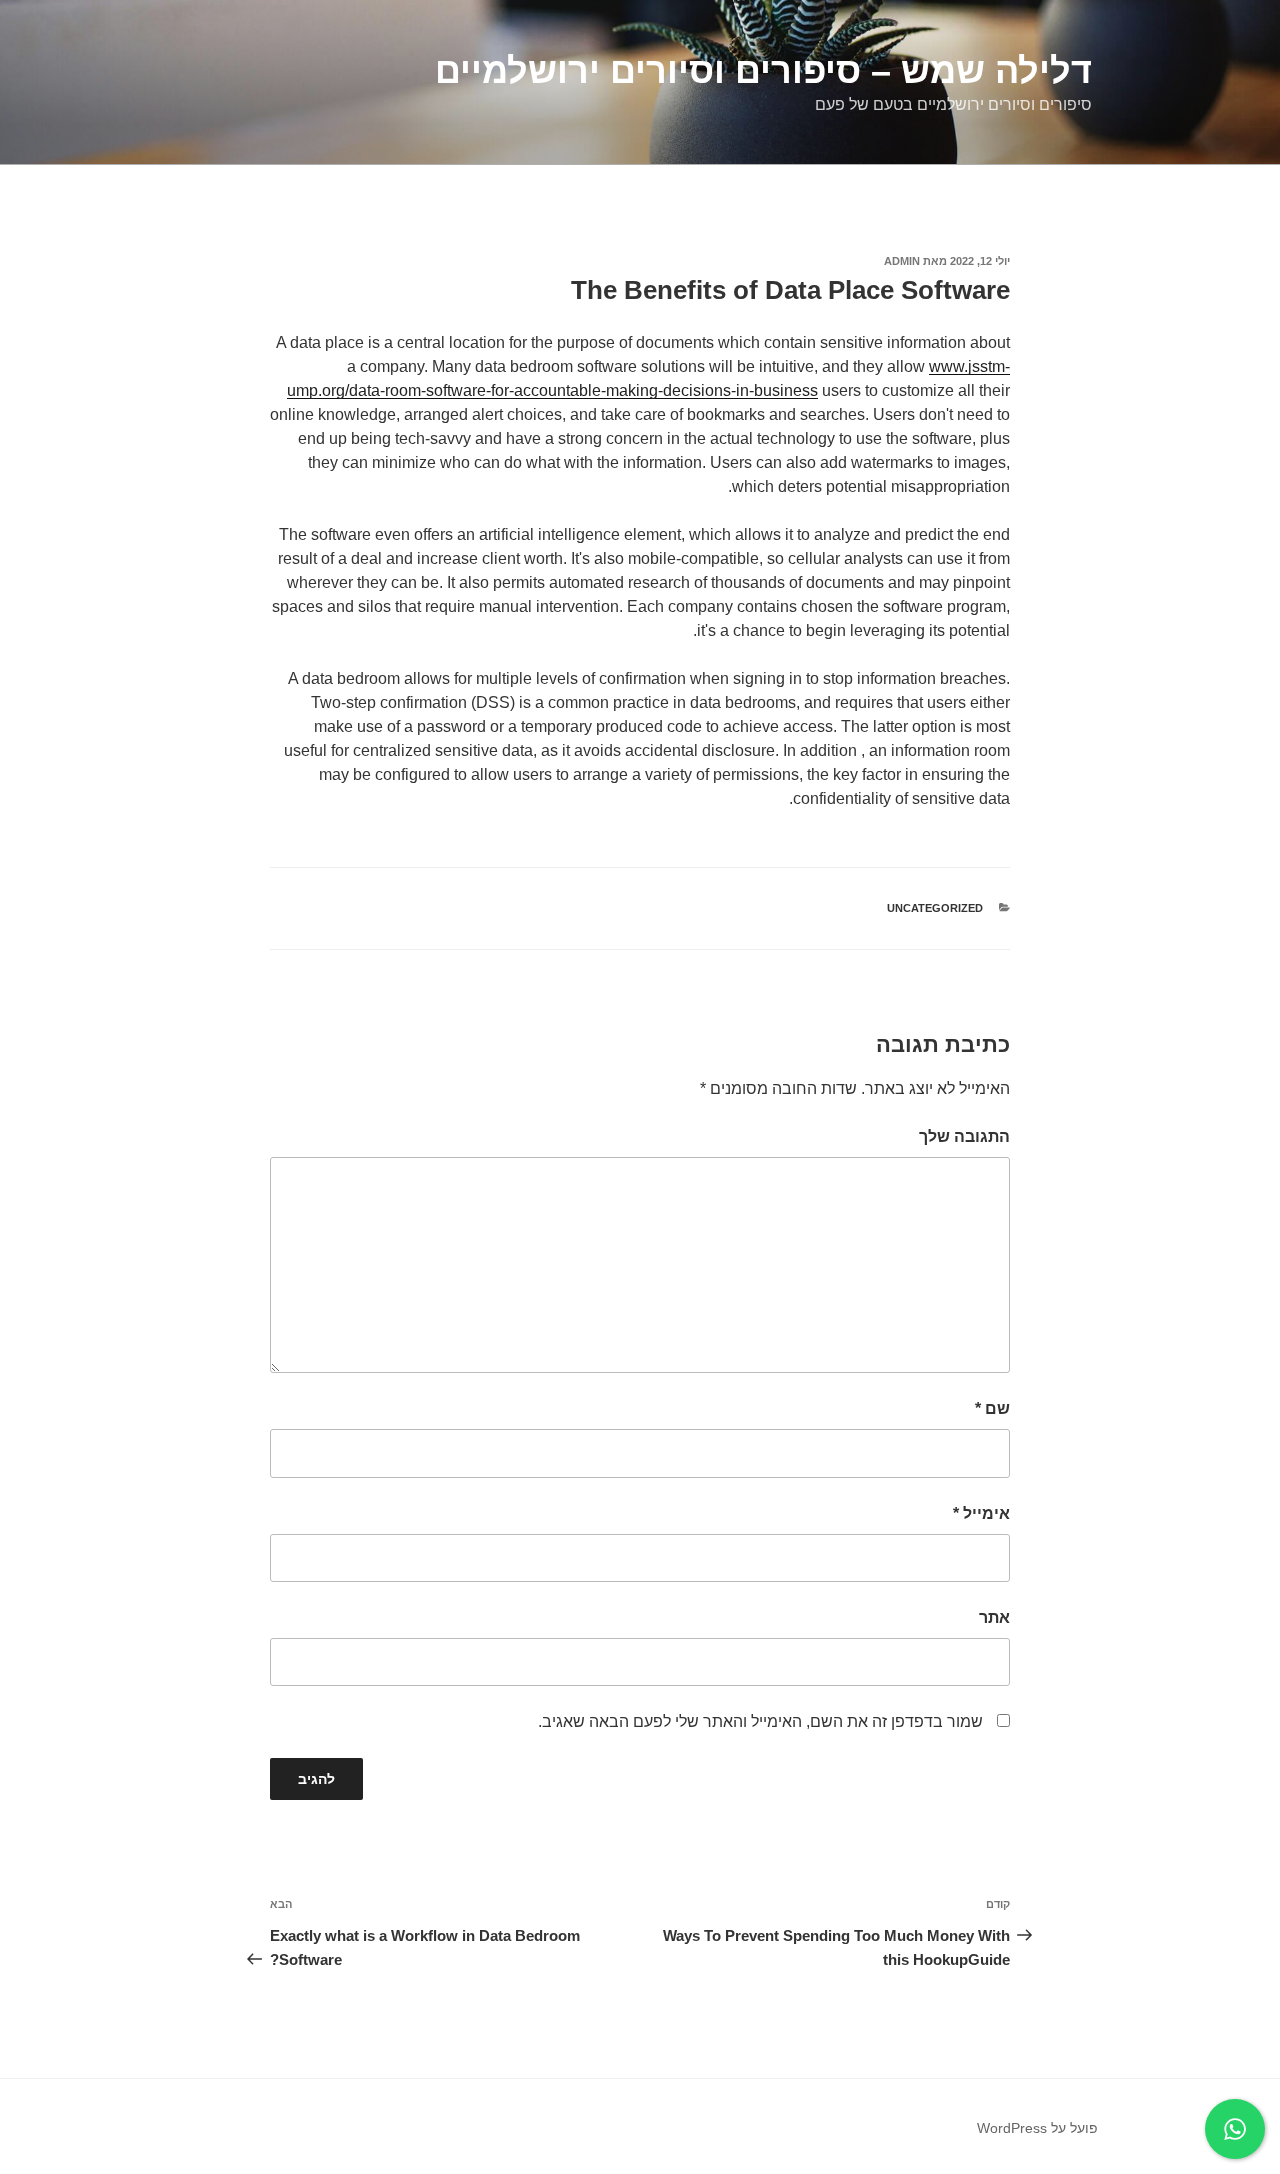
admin (902, 261)
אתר (994, 1617)
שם (992, 1408)
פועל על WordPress (1037, 2128)
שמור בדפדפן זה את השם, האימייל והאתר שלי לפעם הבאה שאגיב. (760, 1721)
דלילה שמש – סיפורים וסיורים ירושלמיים (763, 70)
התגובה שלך (964, 1136)
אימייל (981, 1513)
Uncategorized (935, 908)
